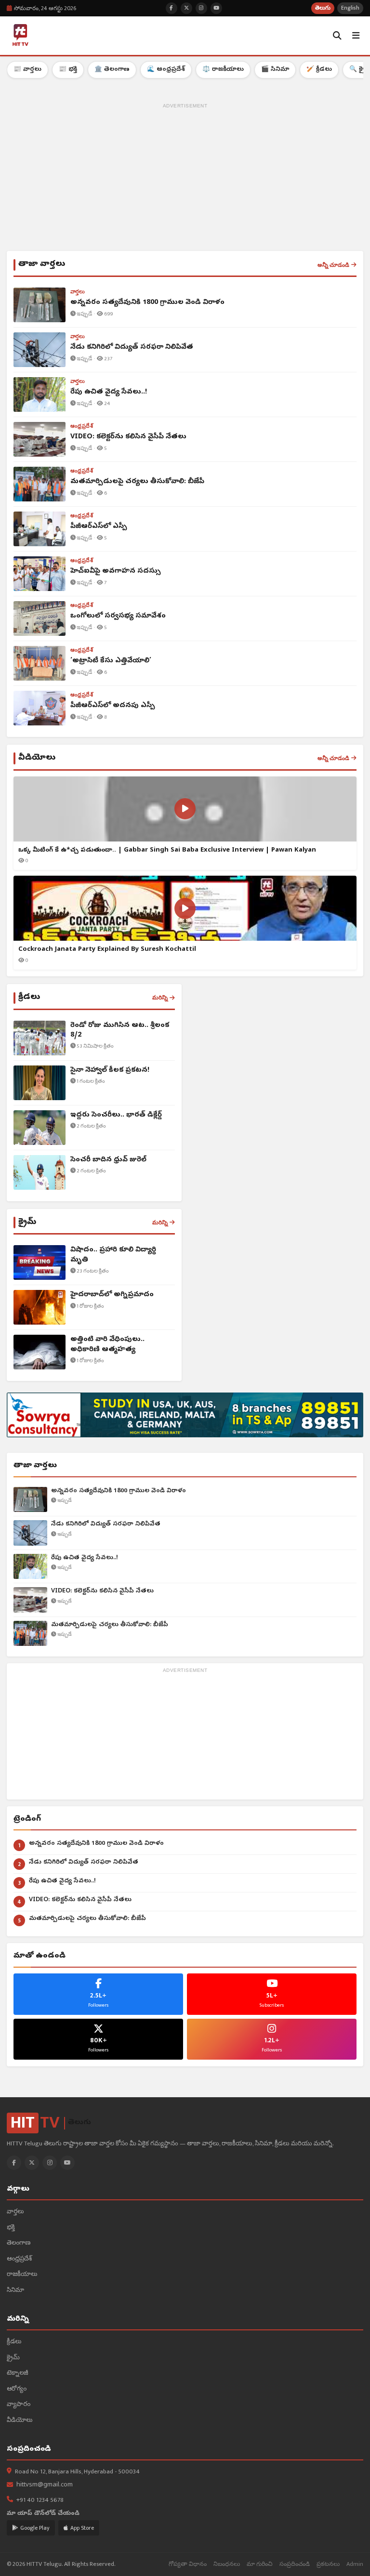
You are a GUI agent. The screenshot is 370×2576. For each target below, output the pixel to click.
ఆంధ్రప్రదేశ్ (19, 2259)
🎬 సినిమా (275, 70)
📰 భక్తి (68, 70)
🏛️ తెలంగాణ (112, 70)
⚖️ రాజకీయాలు (223, 70)
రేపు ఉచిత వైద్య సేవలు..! (85, 1558)
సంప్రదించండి (295, 2564)
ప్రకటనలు (328, 2564)
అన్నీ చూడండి (333, 265)
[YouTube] (67, 2163)
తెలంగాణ (19, 2243)
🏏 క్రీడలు (319, 70)
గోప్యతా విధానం (188, 2564)
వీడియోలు (20, 2421)
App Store (82, 2528)
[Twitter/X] (32, 2163)
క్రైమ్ (13, 2358)
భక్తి (11, 2228)
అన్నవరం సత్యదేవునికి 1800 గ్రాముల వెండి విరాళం (119, 1491)
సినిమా (15, 2291)
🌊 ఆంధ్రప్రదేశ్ (166, 70)
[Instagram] (50, 2163)
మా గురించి (260, 2564)
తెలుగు (323, 8)
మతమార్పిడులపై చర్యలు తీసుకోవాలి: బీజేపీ (110, 1625)
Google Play (35, 2528)
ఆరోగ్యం (17, 2389)
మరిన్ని (160, 998)
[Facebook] (14, 2163)
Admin (355, 2564)
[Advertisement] (185, 179)
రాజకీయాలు (22, 2275)
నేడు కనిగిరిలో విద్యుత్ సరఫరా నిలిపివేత (106, 1524)
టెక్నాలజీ (18, 2373)
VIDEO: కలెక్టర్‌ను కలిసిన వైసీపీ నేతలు (102, 1591)
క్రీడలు (14, 2342)
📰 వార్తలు (27, 70)
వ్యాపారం (19, 2405)
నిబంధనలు (227, 2564)
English (350, 8)
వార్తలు (15, 2212)
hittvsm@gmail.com (45, 2485)
